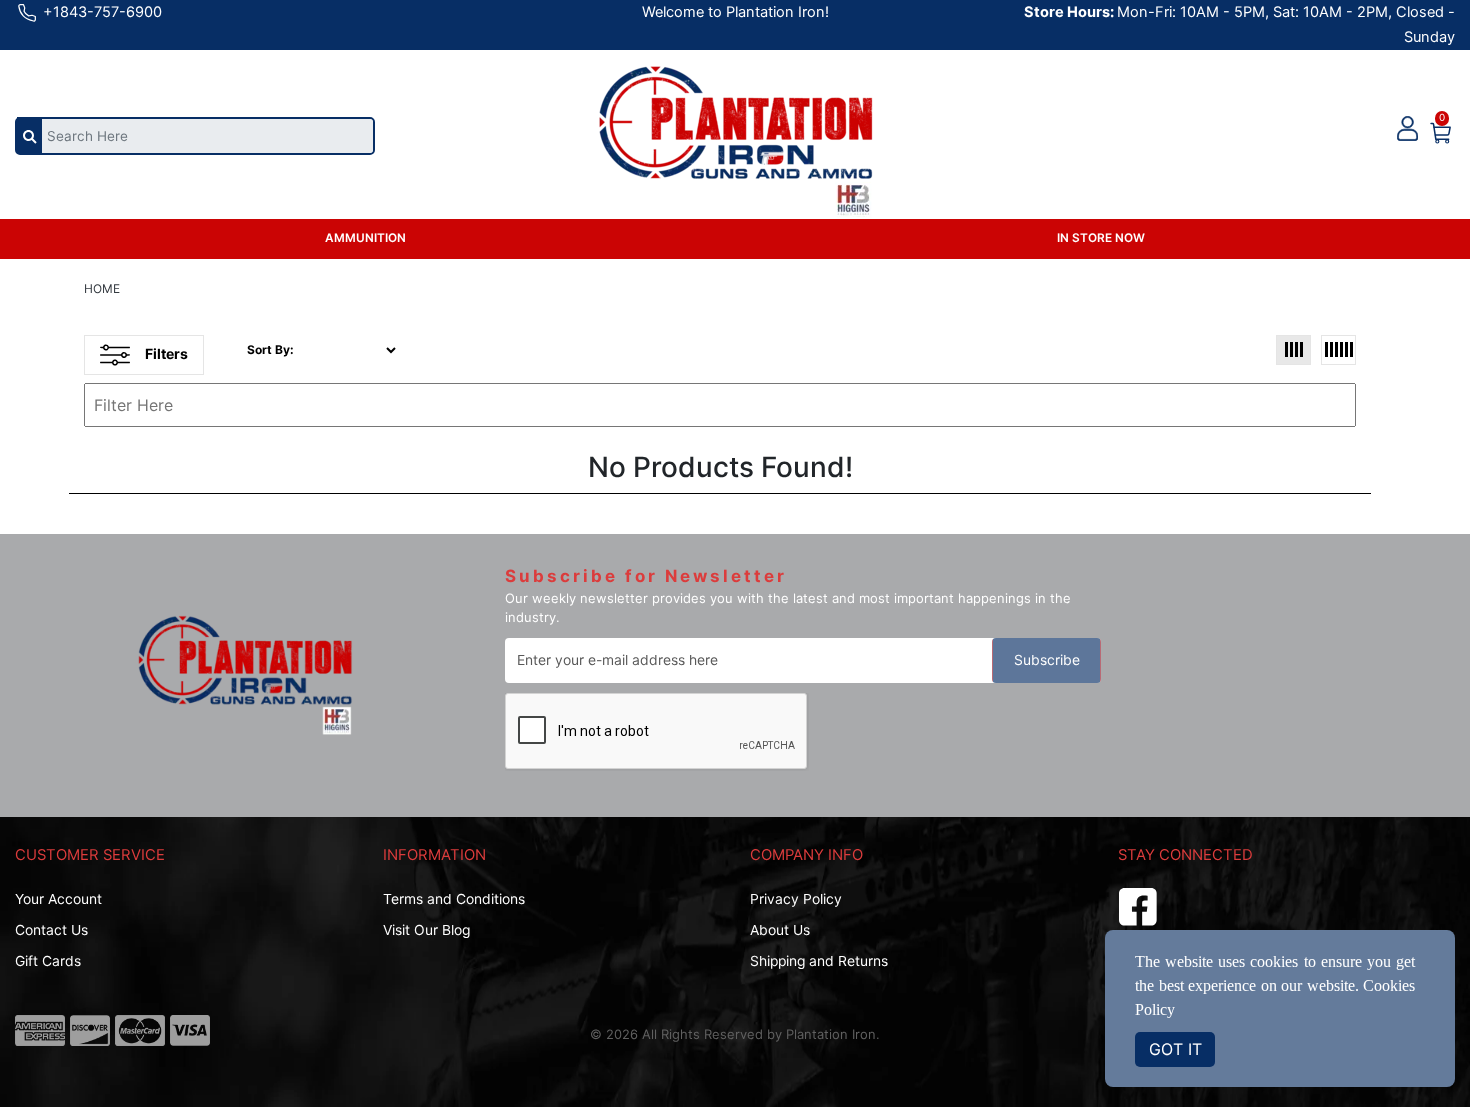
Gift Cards (48, 961)
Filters (166, 353)
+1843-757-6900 (100, 12)
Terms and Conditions (454, 899)
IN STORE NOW (1101, 238)
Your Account (58, 899)
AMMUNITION (365, 238)
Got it (1175, 1049)
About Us (780, 930)
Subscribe (1047, 660)
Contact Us (51, 930)
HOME (102, 288)
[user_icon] (1407, 129)
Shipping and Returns (819, 961)
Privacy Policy (796, 899)
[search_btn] (29, 135)
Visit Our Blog (426, 930)
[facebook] (1138, 904)
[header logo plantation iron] (735, 126)
